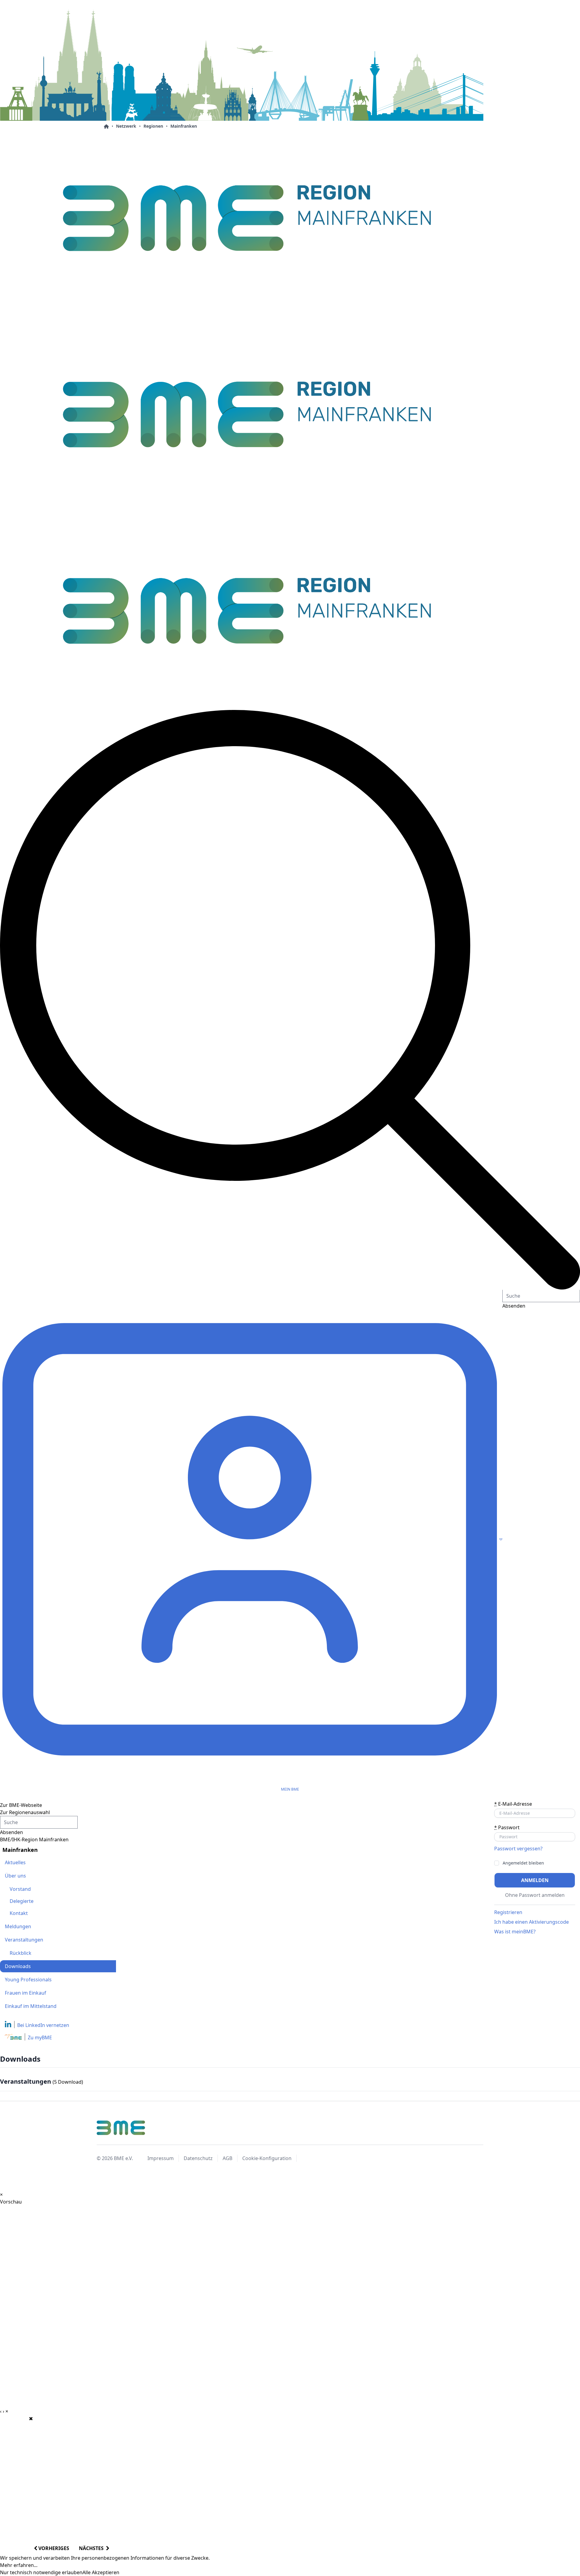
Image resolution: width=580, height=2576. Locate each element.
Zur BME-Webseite (21, 1805)
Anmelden (535, 1880)
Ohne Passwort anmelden (535, 1895)
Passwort (507, 1827)
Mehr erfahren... (19, 2565)
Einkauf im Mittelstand (31, 2006)
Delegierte (22, 1901)
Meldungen (18, 1926)
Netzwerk (126, 126)
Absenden (11, 1832)
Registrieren (508, 1912)
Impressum (161, 2158)
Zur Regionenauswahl (25, 1812)
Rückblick (21, 1953)
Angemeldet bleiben (523, 1863)
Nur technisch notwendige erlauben (41, 2572)
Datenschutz (198, 2158)
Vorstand (20, 1889)
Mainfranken (184, 126)
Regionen (153, 126)
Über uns (15, 1876)
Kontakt (19, 1913)
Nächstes (92, 2548)
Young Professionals (28, 1980)
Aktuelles (15, 1862)
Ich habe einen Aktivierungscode (532, 1922)
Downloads (18, 1966)
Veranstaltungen (24, 1940)
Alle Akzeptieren (101, 2572)
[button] (290, 1000)
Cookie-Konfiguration (267, 2158)
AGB (227, 2158)
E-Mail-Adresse (513, 1804)
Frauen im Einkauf (26, 1993)
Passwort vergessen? (518, 1849)
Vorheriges (53, 2548)
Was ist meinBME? (515, 1932)
